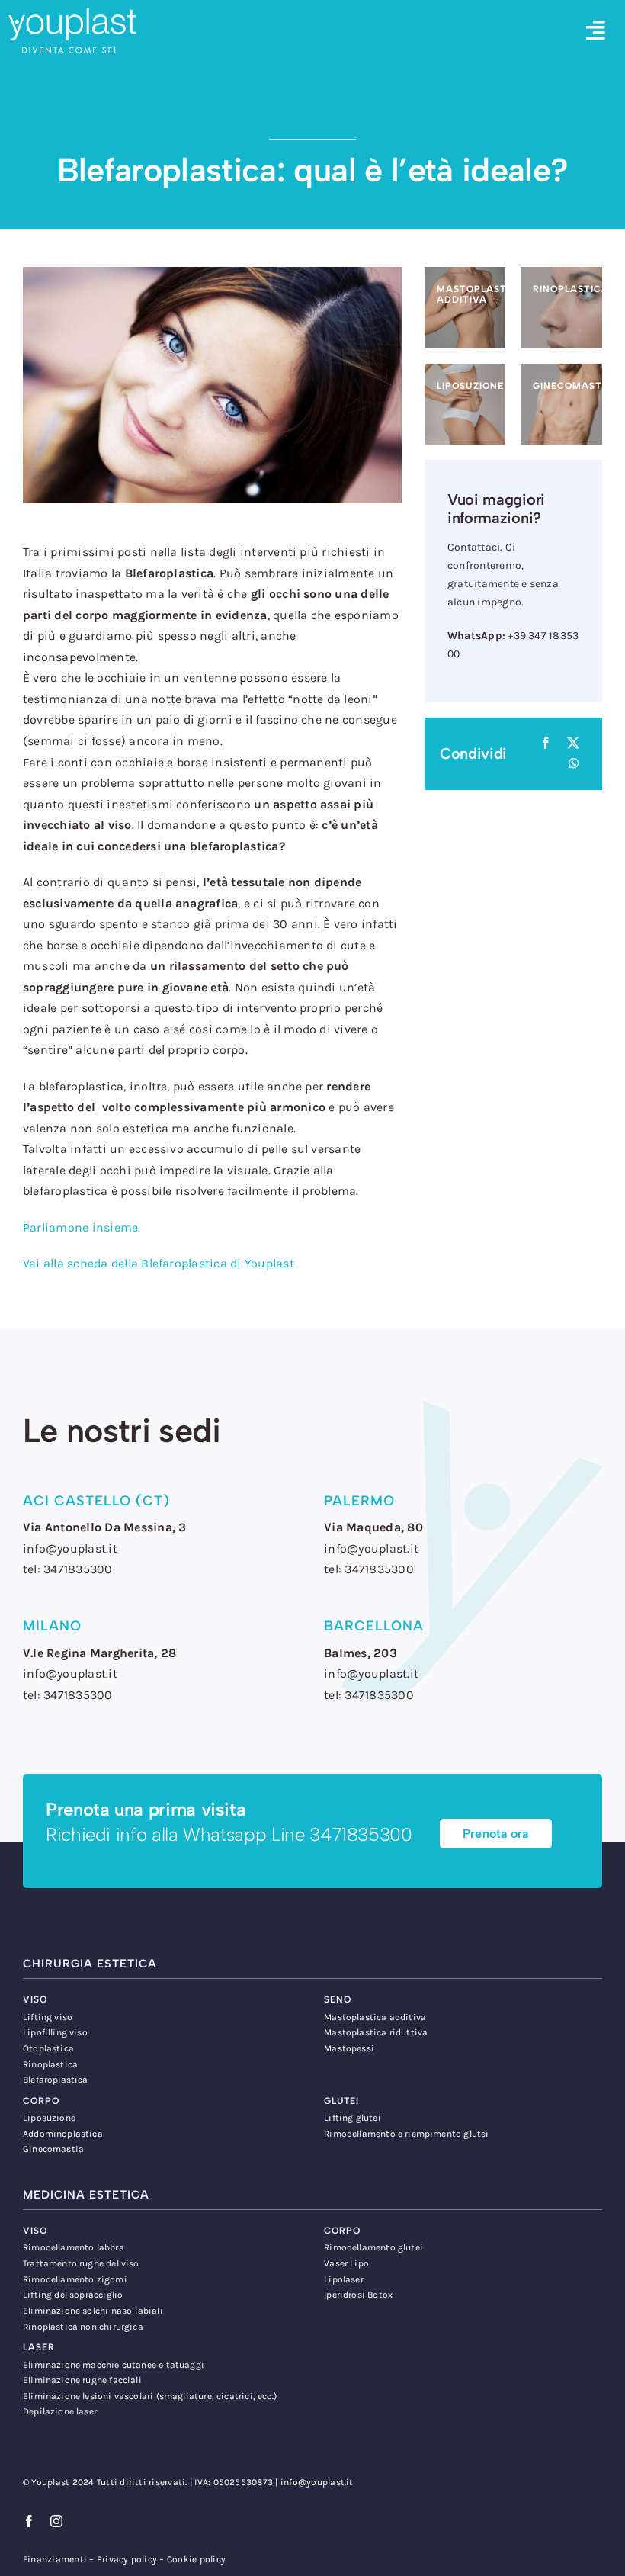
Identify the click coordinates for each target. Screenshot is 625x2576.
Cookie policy (196, 2559)
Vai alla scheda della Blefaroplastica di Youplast (159, 1263)
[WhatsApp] (574, 764)
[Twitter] (573, 744)
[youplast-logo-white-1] (72, 13)
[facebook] (29, 2521)
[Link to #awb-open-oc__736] (596, 31)
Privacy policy (127, 2559)
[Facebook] (546, 744)
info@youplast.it (317, 2482)
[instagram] (56, 2521)
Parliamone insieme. (82, 1227)
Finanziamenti (55, 2559)
